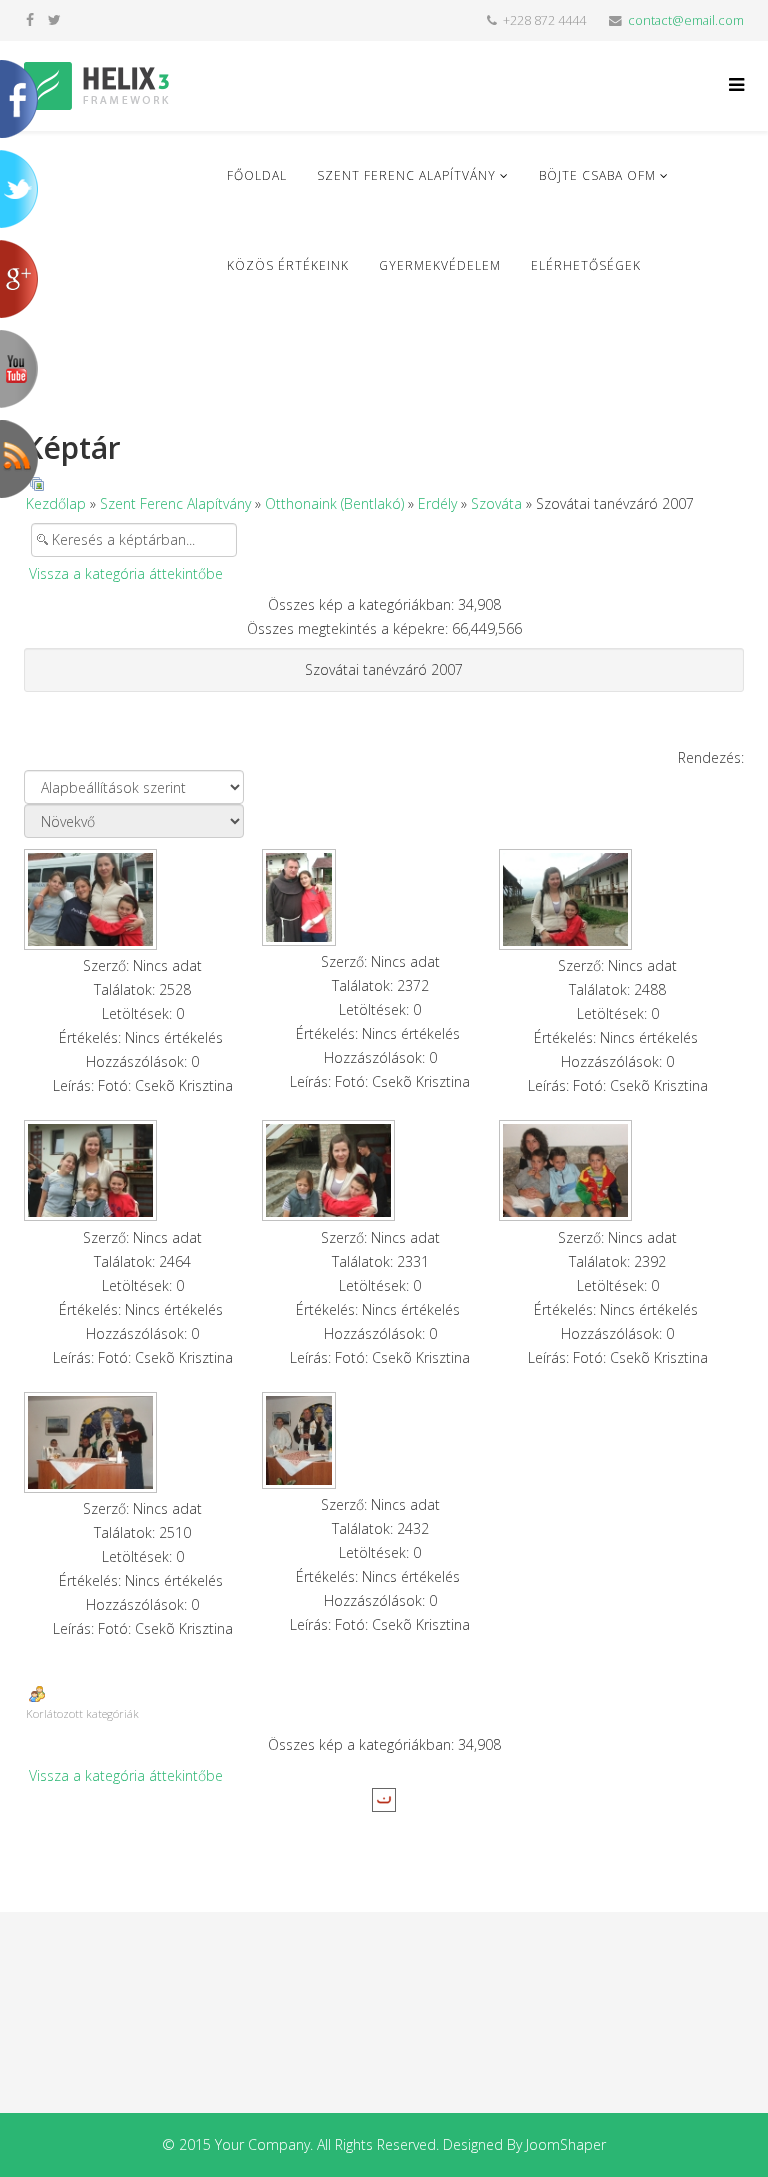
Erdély (437, 503)
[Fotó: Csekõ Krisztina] (143, 899)
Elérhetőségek (586, 265)
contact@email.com (686, 20)
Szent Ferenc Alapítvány (406, 175)
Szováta (496, 503)
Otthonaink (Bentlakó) (334, 503)
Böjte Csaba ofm (597, 175)
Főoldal (257, 175)
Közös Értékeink (288, 265)
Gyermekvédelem (440, 265)
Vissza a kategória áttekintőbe (126, 573)
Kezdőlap (56, 503)
